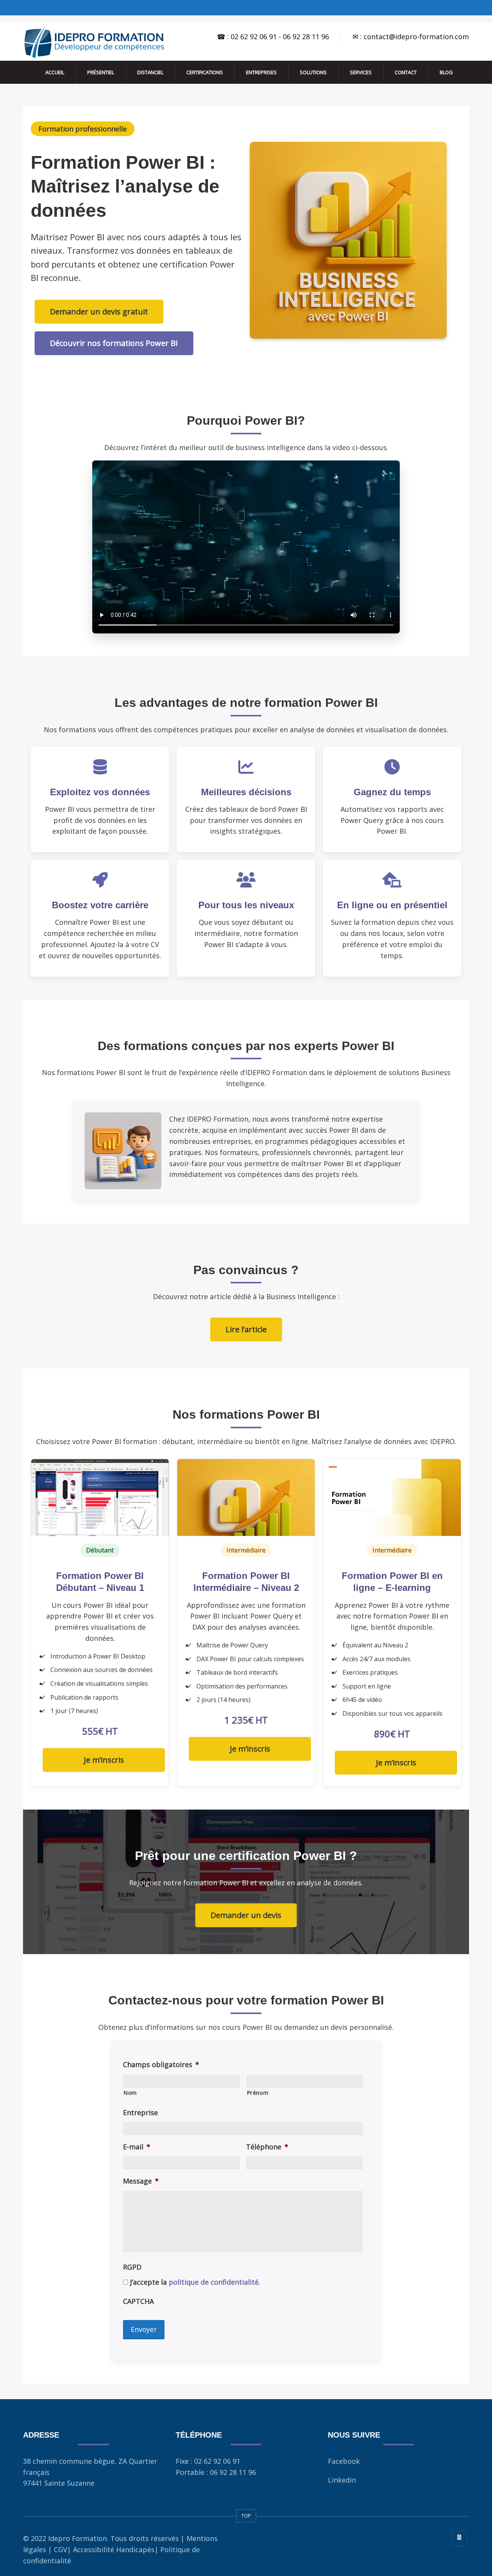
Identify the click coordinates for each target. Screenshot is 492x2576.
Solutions (313, 72)
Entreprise (140, 2113)
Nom (130, 2092)
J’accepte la (195, 2282)
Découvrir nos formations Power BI (114, 343)
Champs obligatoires (161, 2065)
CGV (61, 2549)
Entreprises (261, 72)
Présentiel (101, 72)
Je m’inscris (104, 1760)
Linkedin (342, 2480)
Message (141, 2181)
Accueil (55, 72)
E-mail (137, 2147)
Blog (446, 72)
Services (361, 72)
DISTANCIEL (150, 72)
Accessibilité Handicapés (114, 2549)
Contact (406, 72)
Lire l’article (246, 1329)
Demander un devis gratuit (99, 312)
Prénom (258, 2092)
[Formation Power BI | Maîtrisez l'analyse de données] (94, 42)
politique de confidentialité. (214, 2282)
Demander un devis (246, 1915)
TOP (246, 2516)
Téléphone (267, 2147)
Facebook (344, 2461)
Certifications (205, 72)
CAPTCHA (138, 2301)
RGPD (132, 2267)
